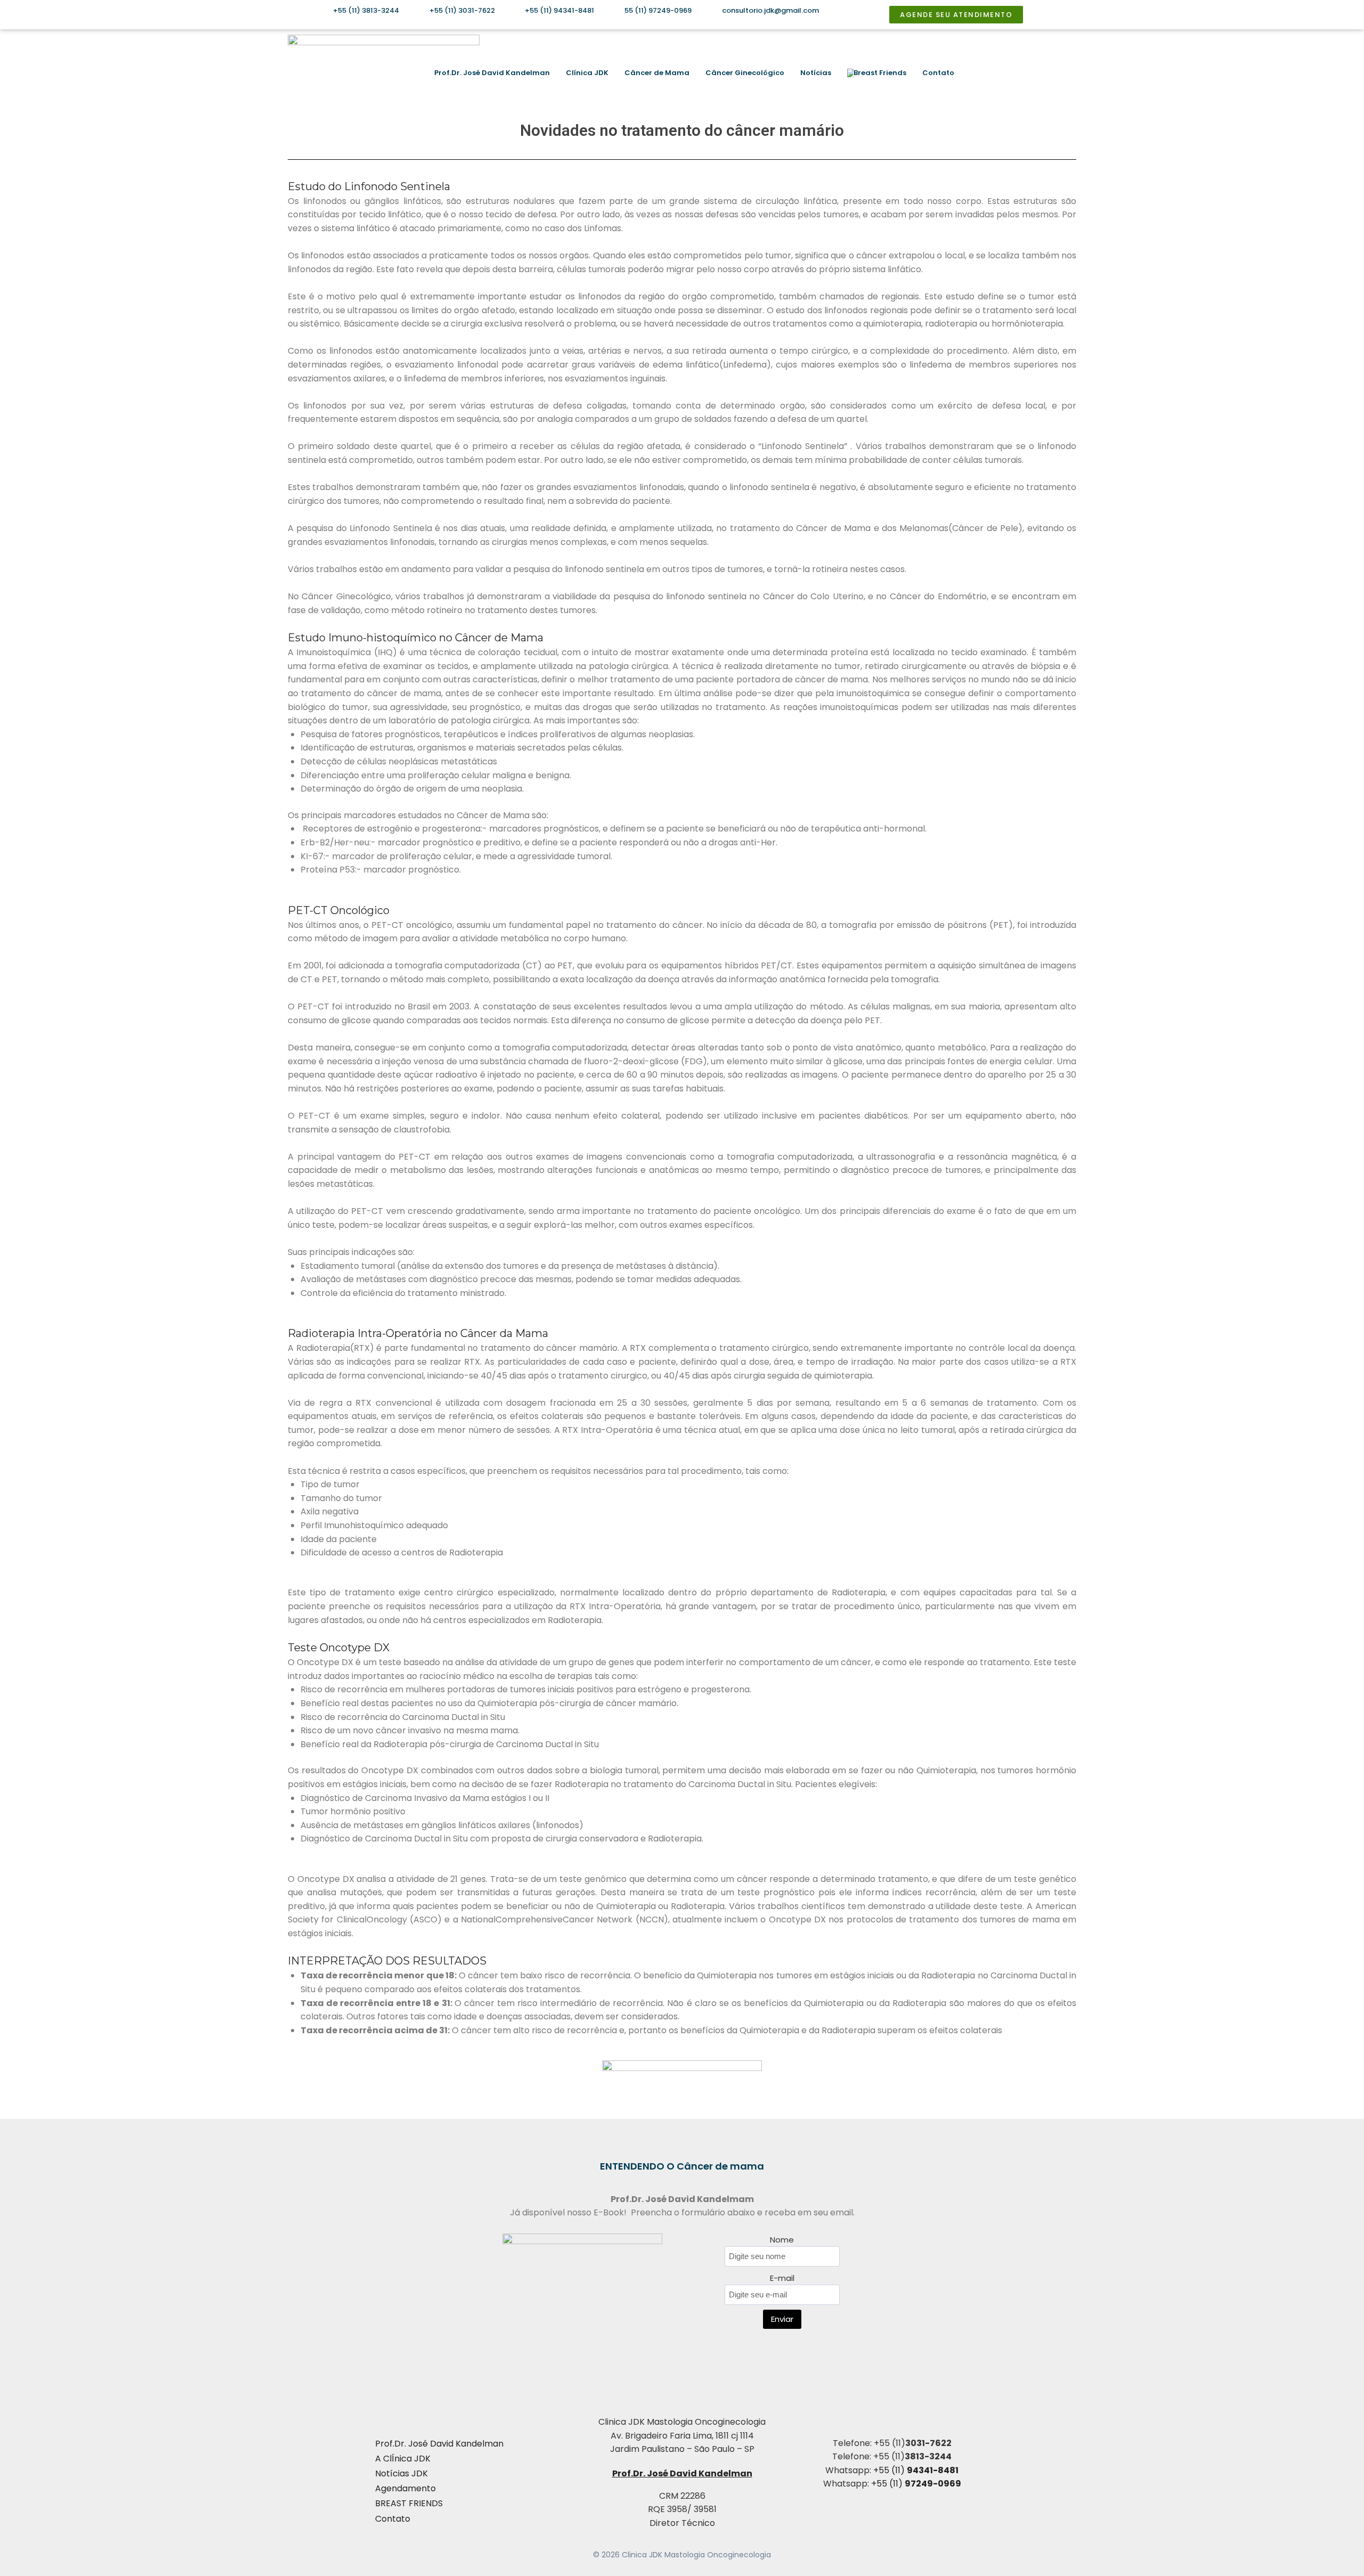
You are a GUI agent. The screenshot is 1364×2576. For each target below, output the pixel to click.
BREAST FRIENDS (409, 2503)
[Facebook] (1008, 73)
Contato (938, 73)
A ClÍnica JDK (403, 2459)
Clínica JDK (587, 73)
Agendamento (405, 2488)
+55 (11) (916, 2470)
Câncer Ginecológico (745, 73)
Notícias (816, 73)
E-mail (782, 2278)
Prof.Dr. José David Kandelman (492, 73)
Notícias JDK (401, 2473)
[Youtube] (1025, 73)
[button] (1059, 73)
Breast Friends (880, 73)
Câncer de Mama (657, 73)
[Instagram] (990, 73)
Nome (782, 2240)
